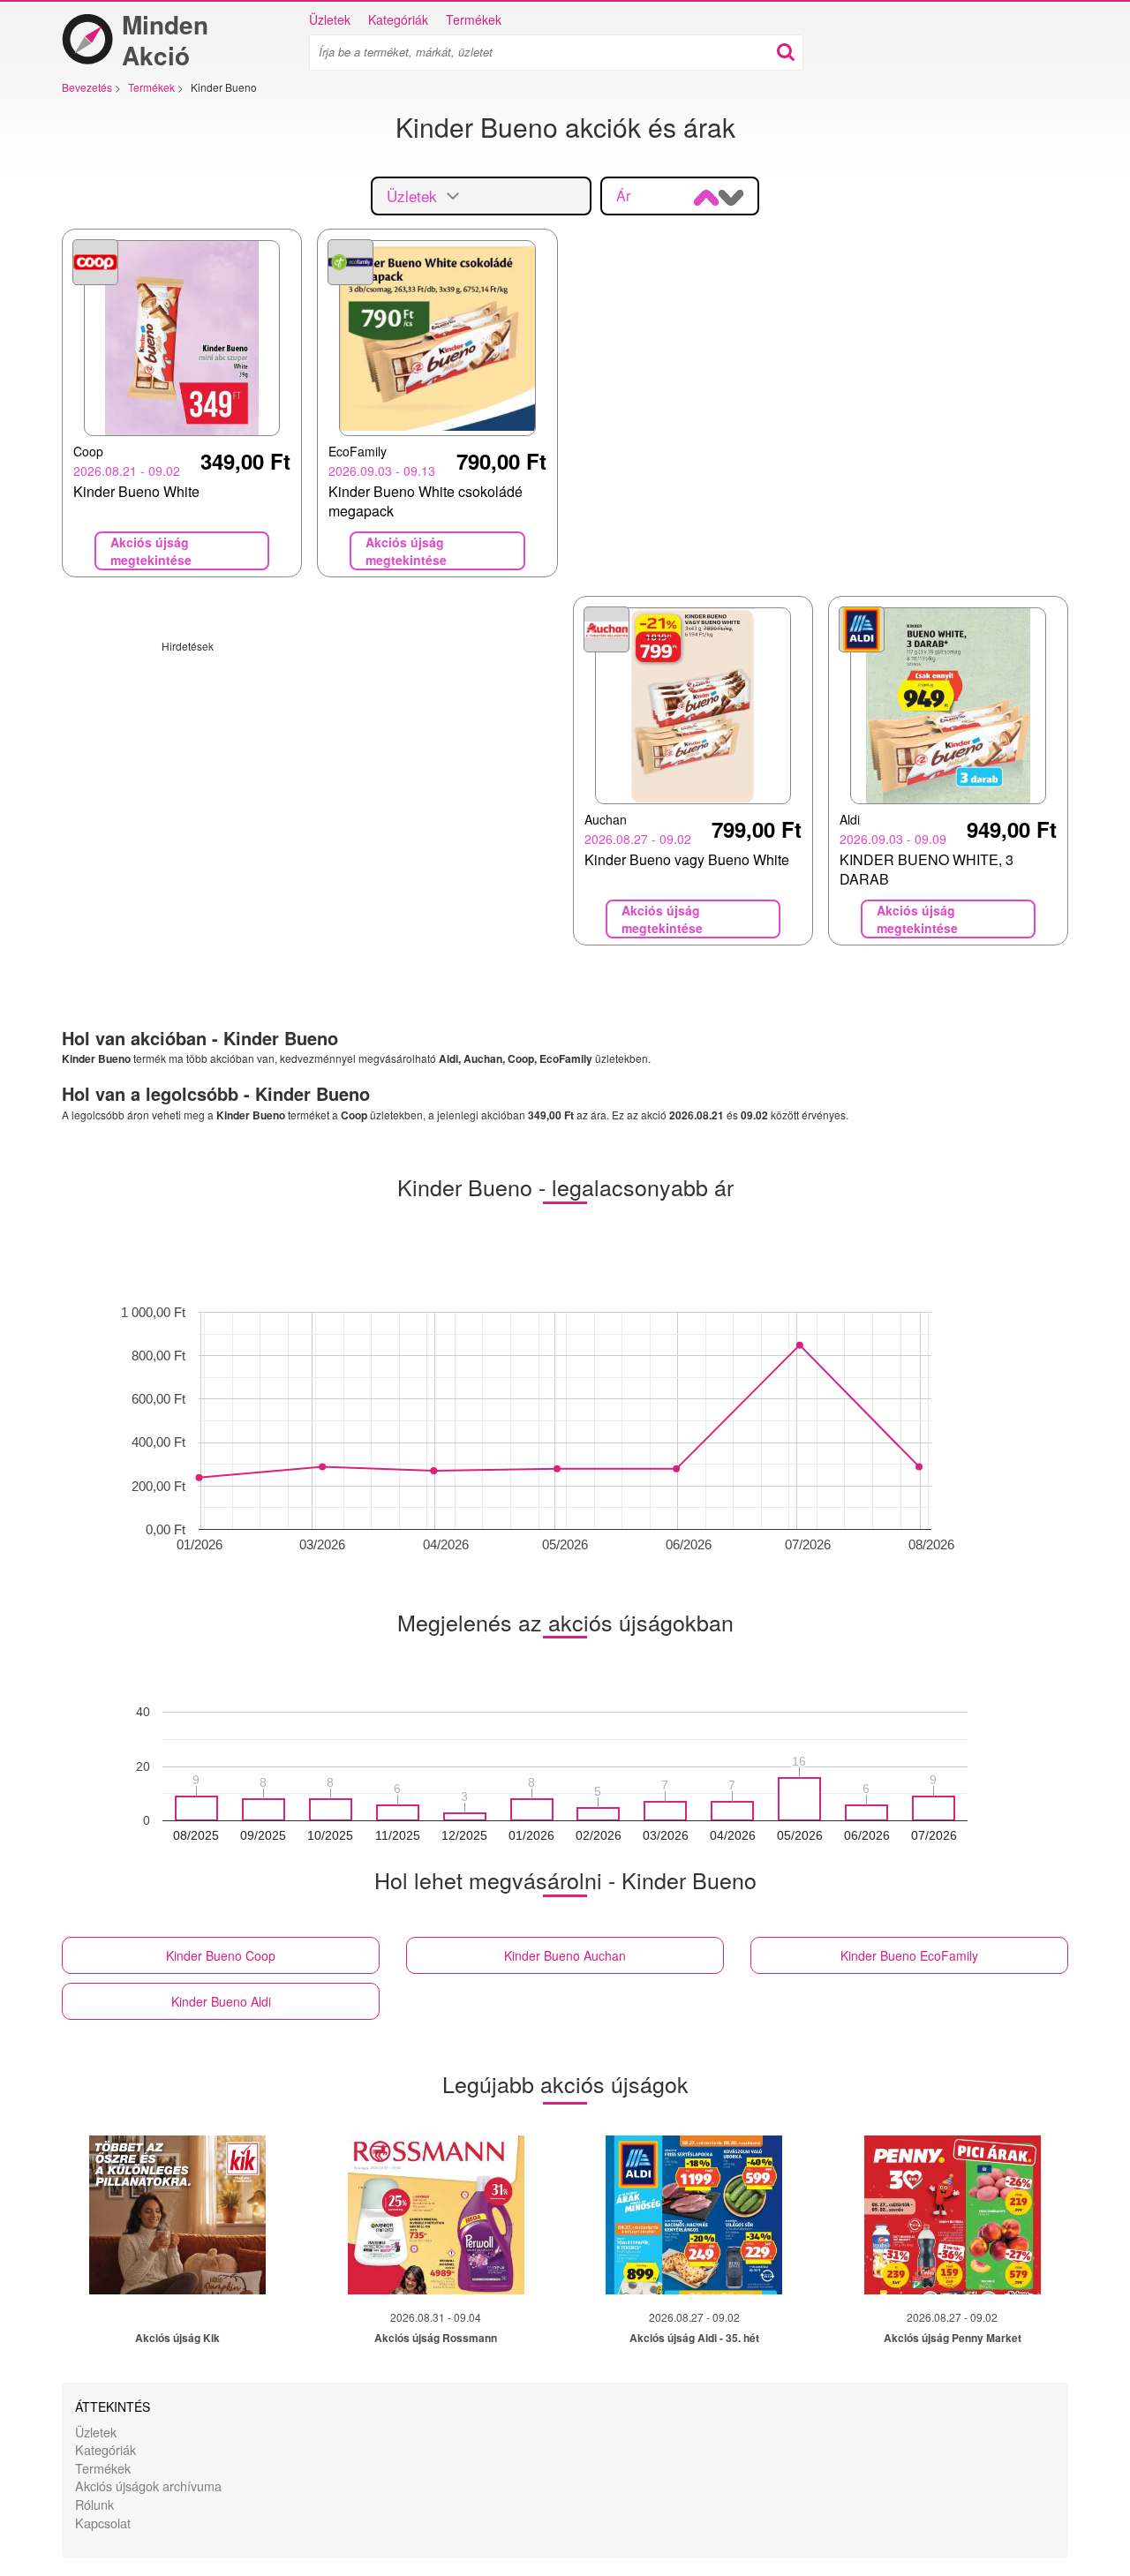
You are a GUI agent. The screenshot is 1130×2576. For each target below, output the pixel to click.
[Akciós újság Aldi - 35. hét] (694, 2215)
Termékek (474, 19)
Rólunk (94, 2504)
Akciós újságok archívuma (148, 2486)
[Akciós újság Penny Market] (953, 2215)
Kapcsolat (103, 2523)
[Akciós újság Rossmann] (436, 2215)
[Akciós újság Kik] (177, 2215)
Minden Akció (165, 40)
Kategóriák (398, 19)
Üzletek (330, 19)
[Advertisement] (310, 777)
